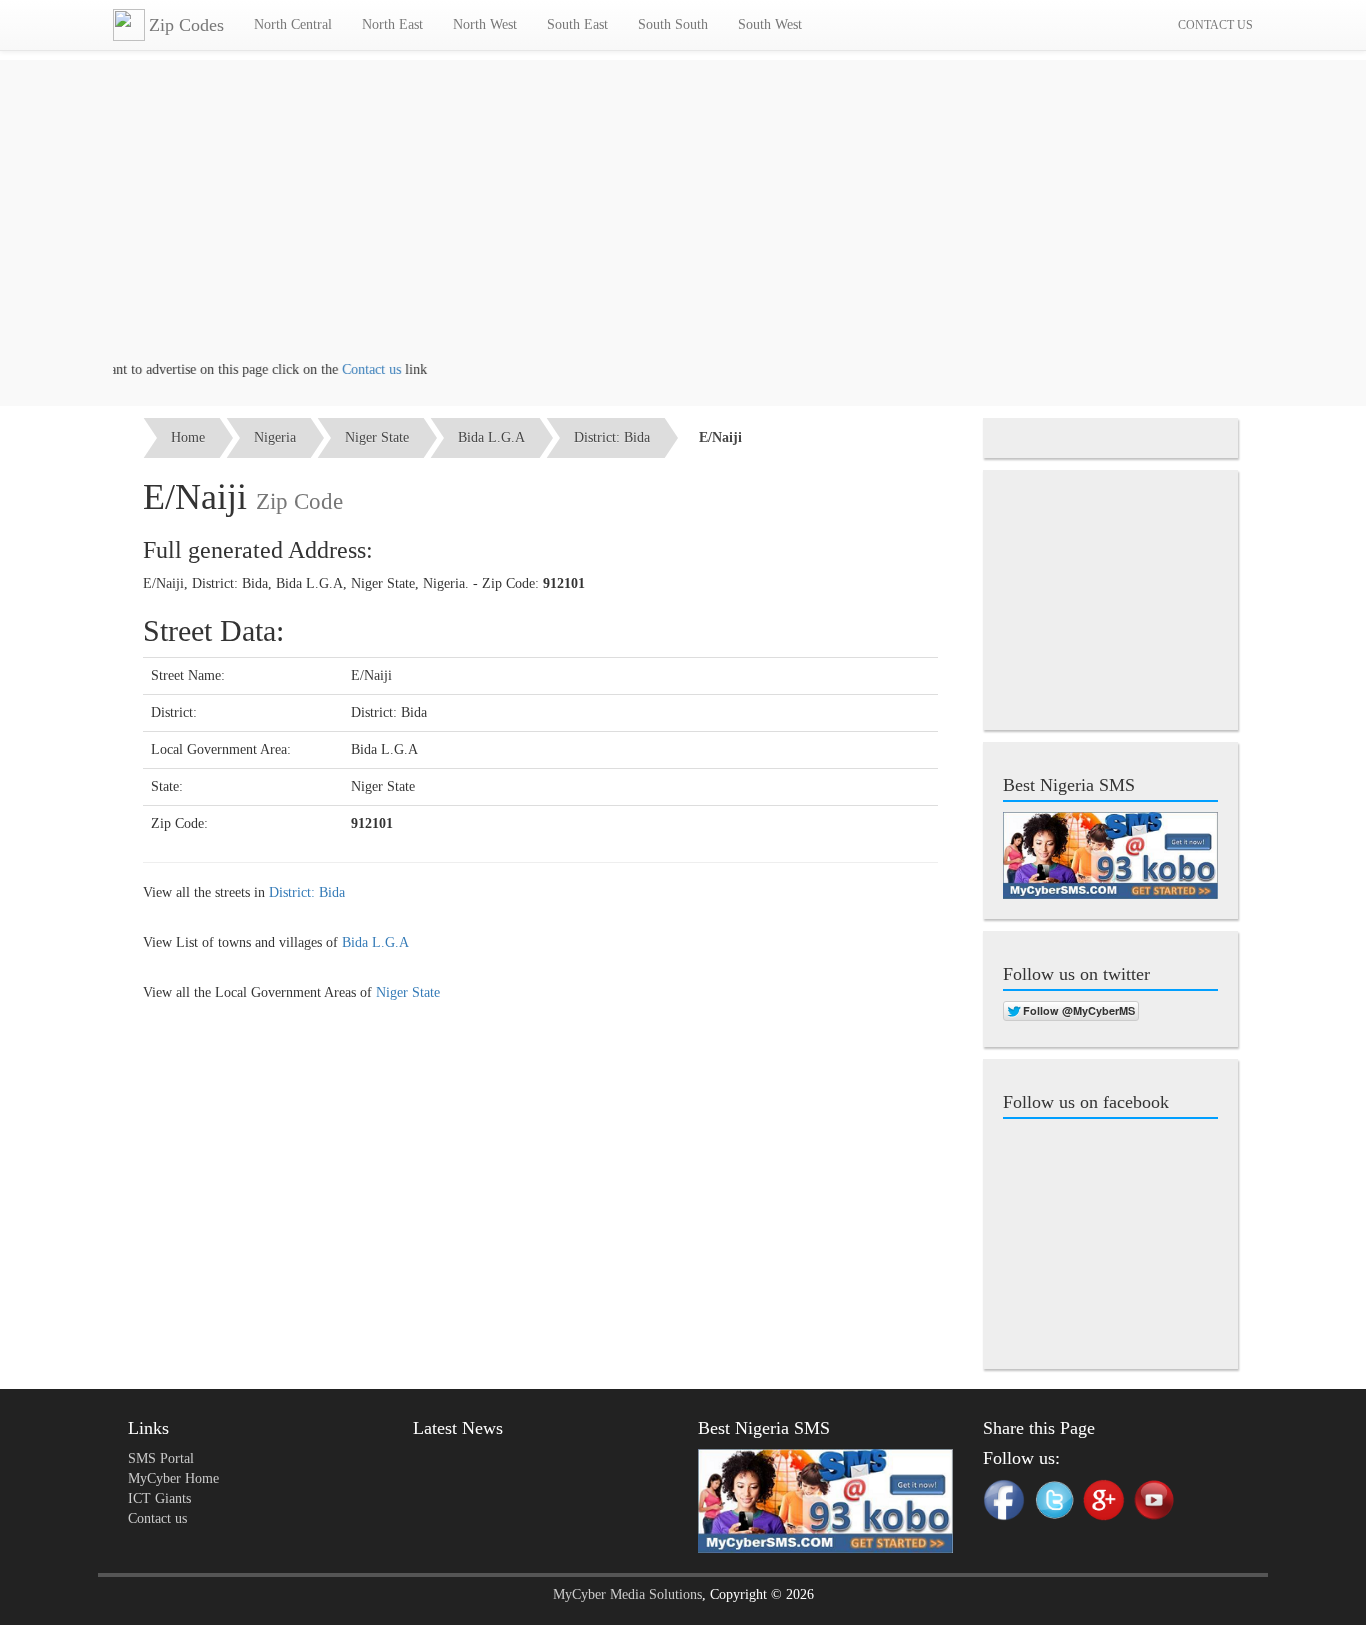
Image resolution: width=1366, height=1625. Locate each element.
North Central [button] (293, 24)
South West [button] (770, 24)
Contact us (352, 369)
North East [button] (392, 24)
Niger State (377, 437)
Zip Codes (186, 25)
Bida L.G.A (491, 437)
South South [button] (673, 24)
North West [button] (485, 24)
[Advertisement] (683, 220)
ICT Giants (159, 1498)
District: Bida (612, 437)
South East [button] (577, 24)
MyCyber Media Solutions (627, 1594)
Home (188, 437)
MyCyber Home (173, 1478)
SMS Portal (161, 1458)
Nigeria (275, 437)
